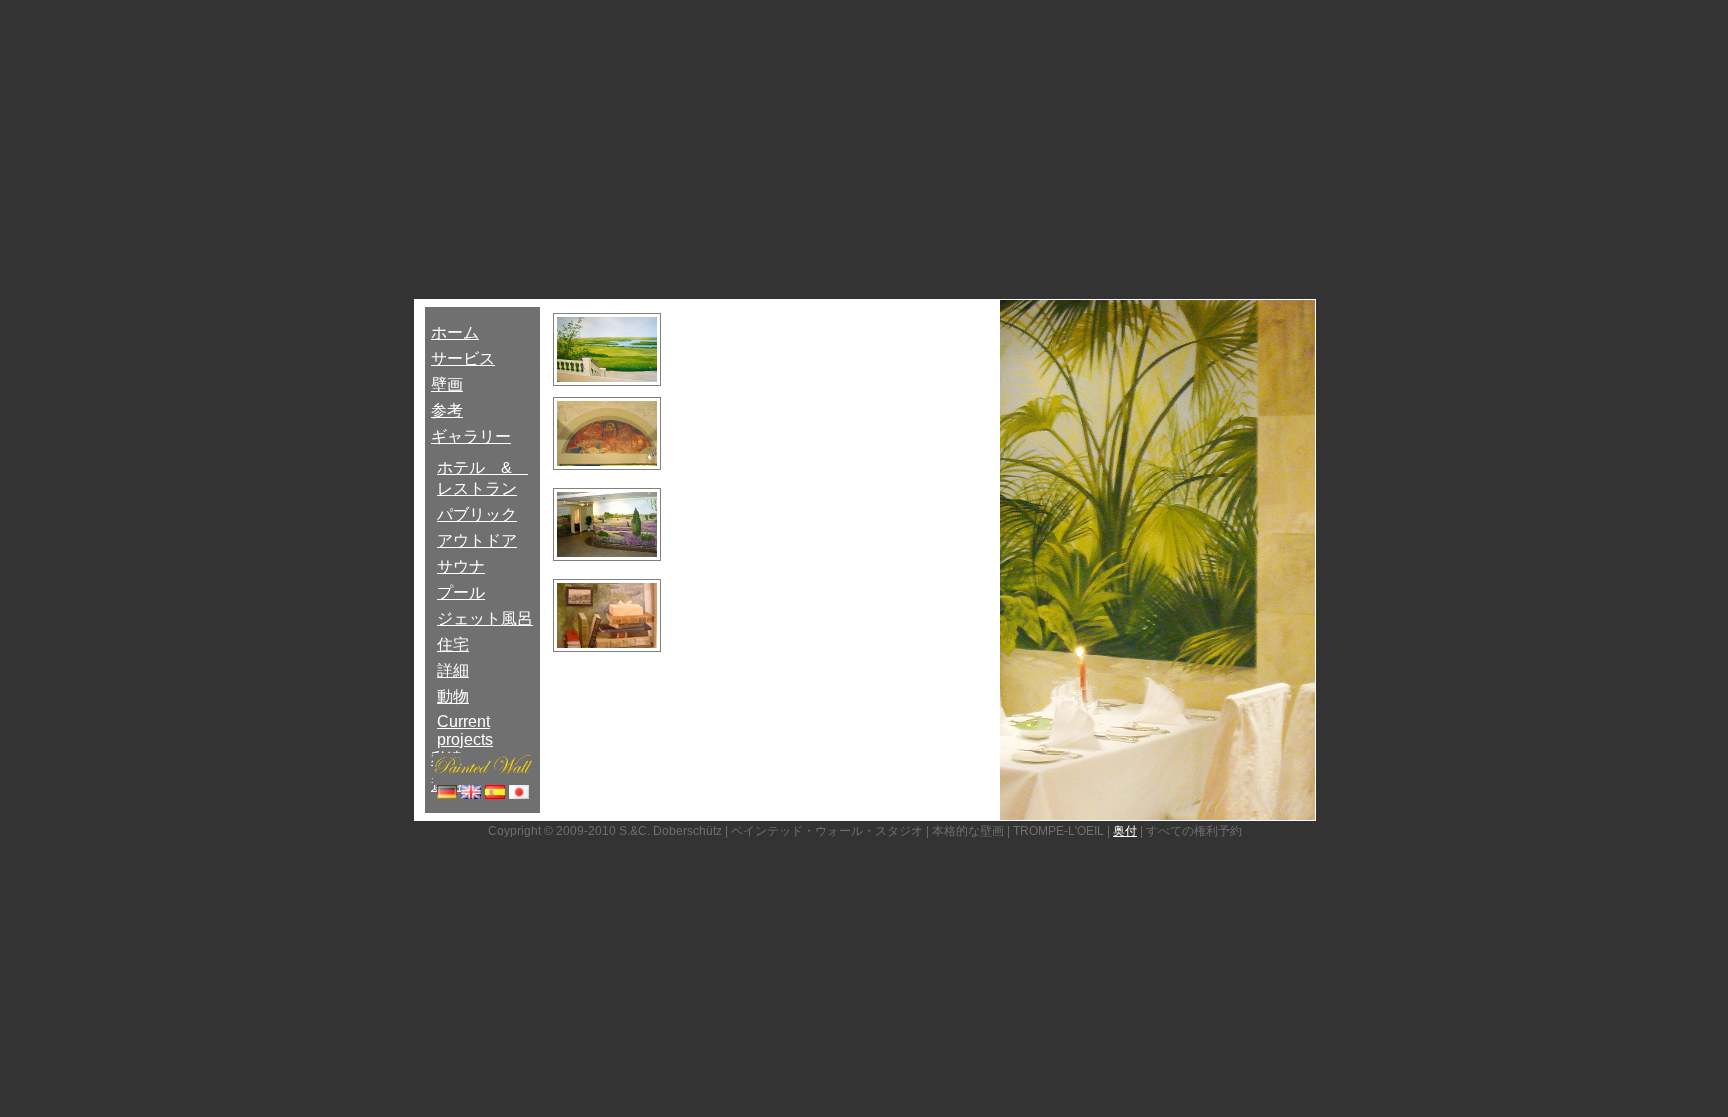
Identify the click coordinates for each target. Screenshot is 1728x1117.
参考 (447, 410)
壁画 (447, 384)
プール (461, 592)
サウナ (461, 566)
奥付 (1125, 831)
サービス (463, 358)
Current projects (465, 730)
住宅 (453, 644)
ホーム (455, 332)
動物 (453, 696)
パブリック (477, 514)
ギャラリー (471, 436)
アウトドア (477, 540)
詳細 (453, 670)
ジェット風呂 (485, 618)
